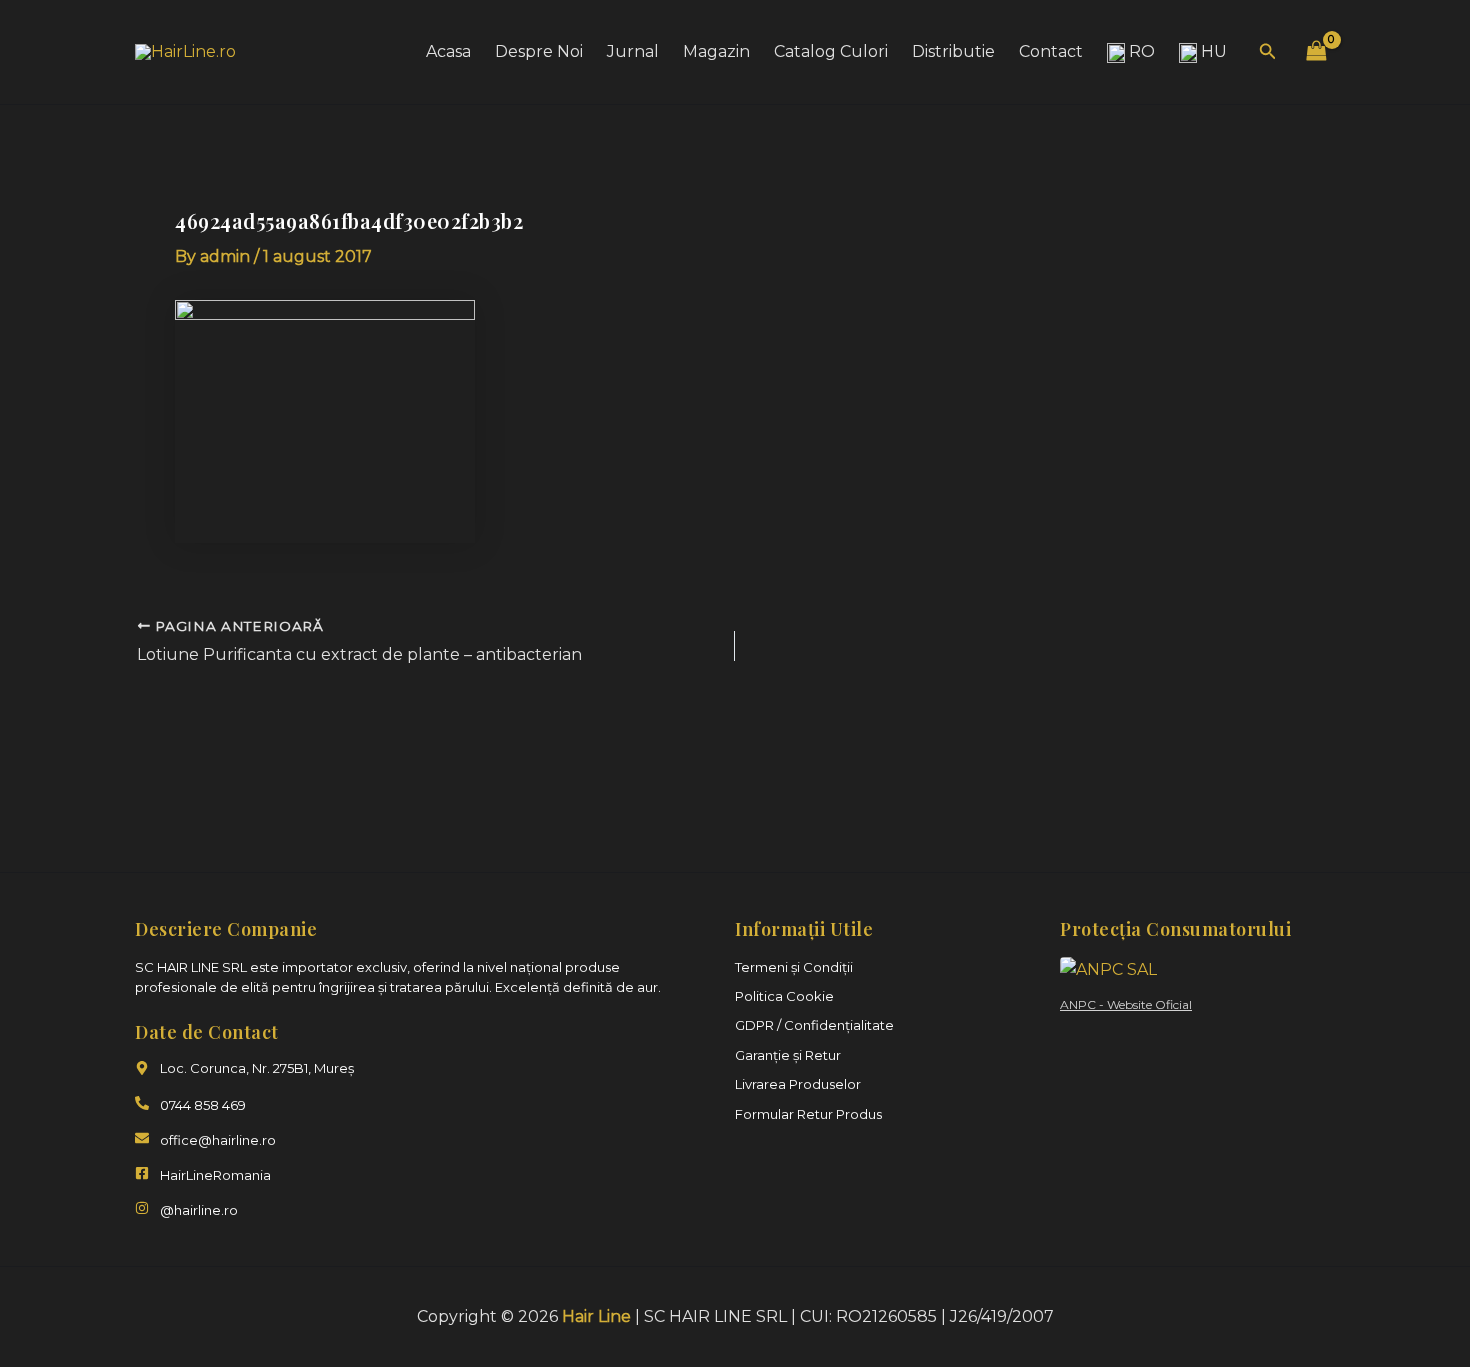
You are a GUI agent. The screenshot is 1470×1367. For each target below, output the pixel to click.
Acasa (448, 51)
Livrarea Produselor (798, 1084)
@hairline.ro (199, 1210)
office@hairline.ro (218, 1140)
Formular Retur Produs (808, 1114)
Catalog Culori (831, 51)
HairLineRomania (215, 1175)
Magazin (716, 51)
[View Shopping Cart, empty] (1316, 51)
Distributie (953, 51)
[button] (1268, 52)
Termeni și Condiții (794, 967)
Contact (1051, 51)
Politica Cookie (784, 996)
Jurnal (633, 51)
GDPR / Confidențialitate (814, 1025)
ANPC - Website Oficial (1126, 1004)
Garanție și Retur (788, 1055)
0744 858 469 (203, 1105)
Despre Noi (539, 51)
